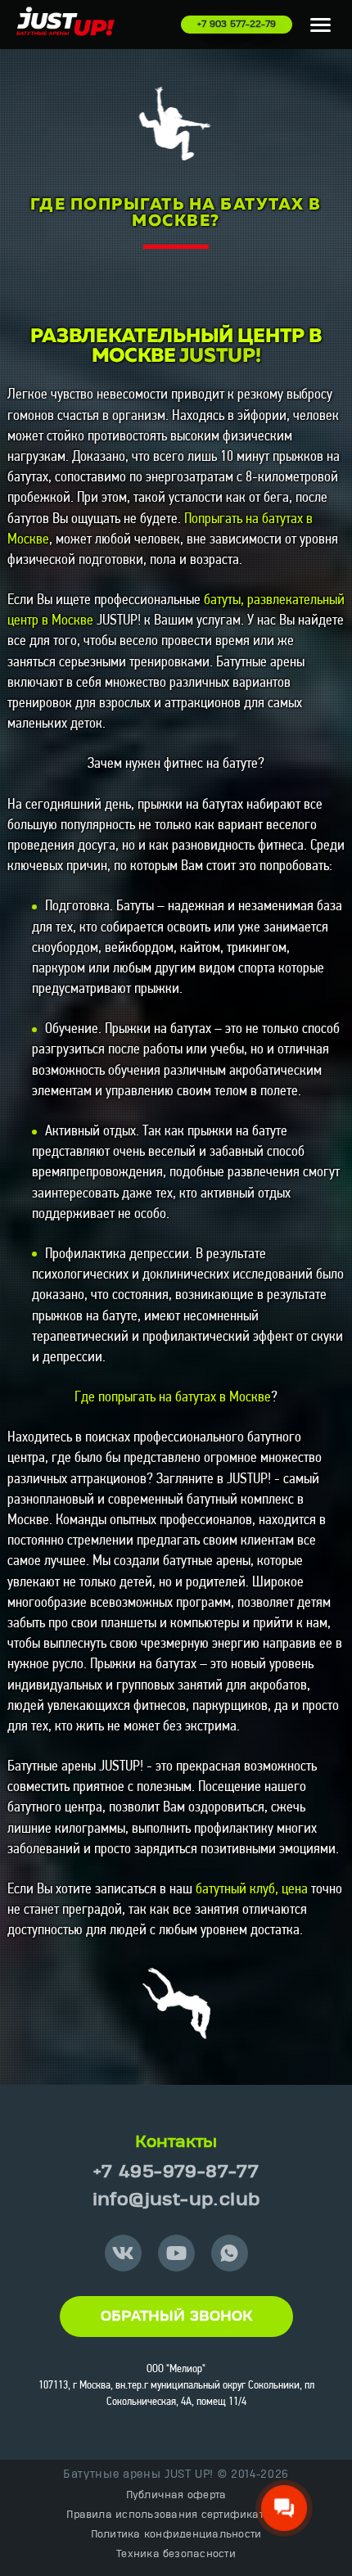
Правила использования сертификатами (176, 2515)
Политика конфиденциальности (176, 2534)
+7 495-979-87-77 (176, 2172)
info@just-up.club (176, 2200)
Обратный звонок (176, 2317)
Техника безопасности (176, 2554)
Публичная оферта (176, 2495)
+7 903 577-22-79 (237, 24)
